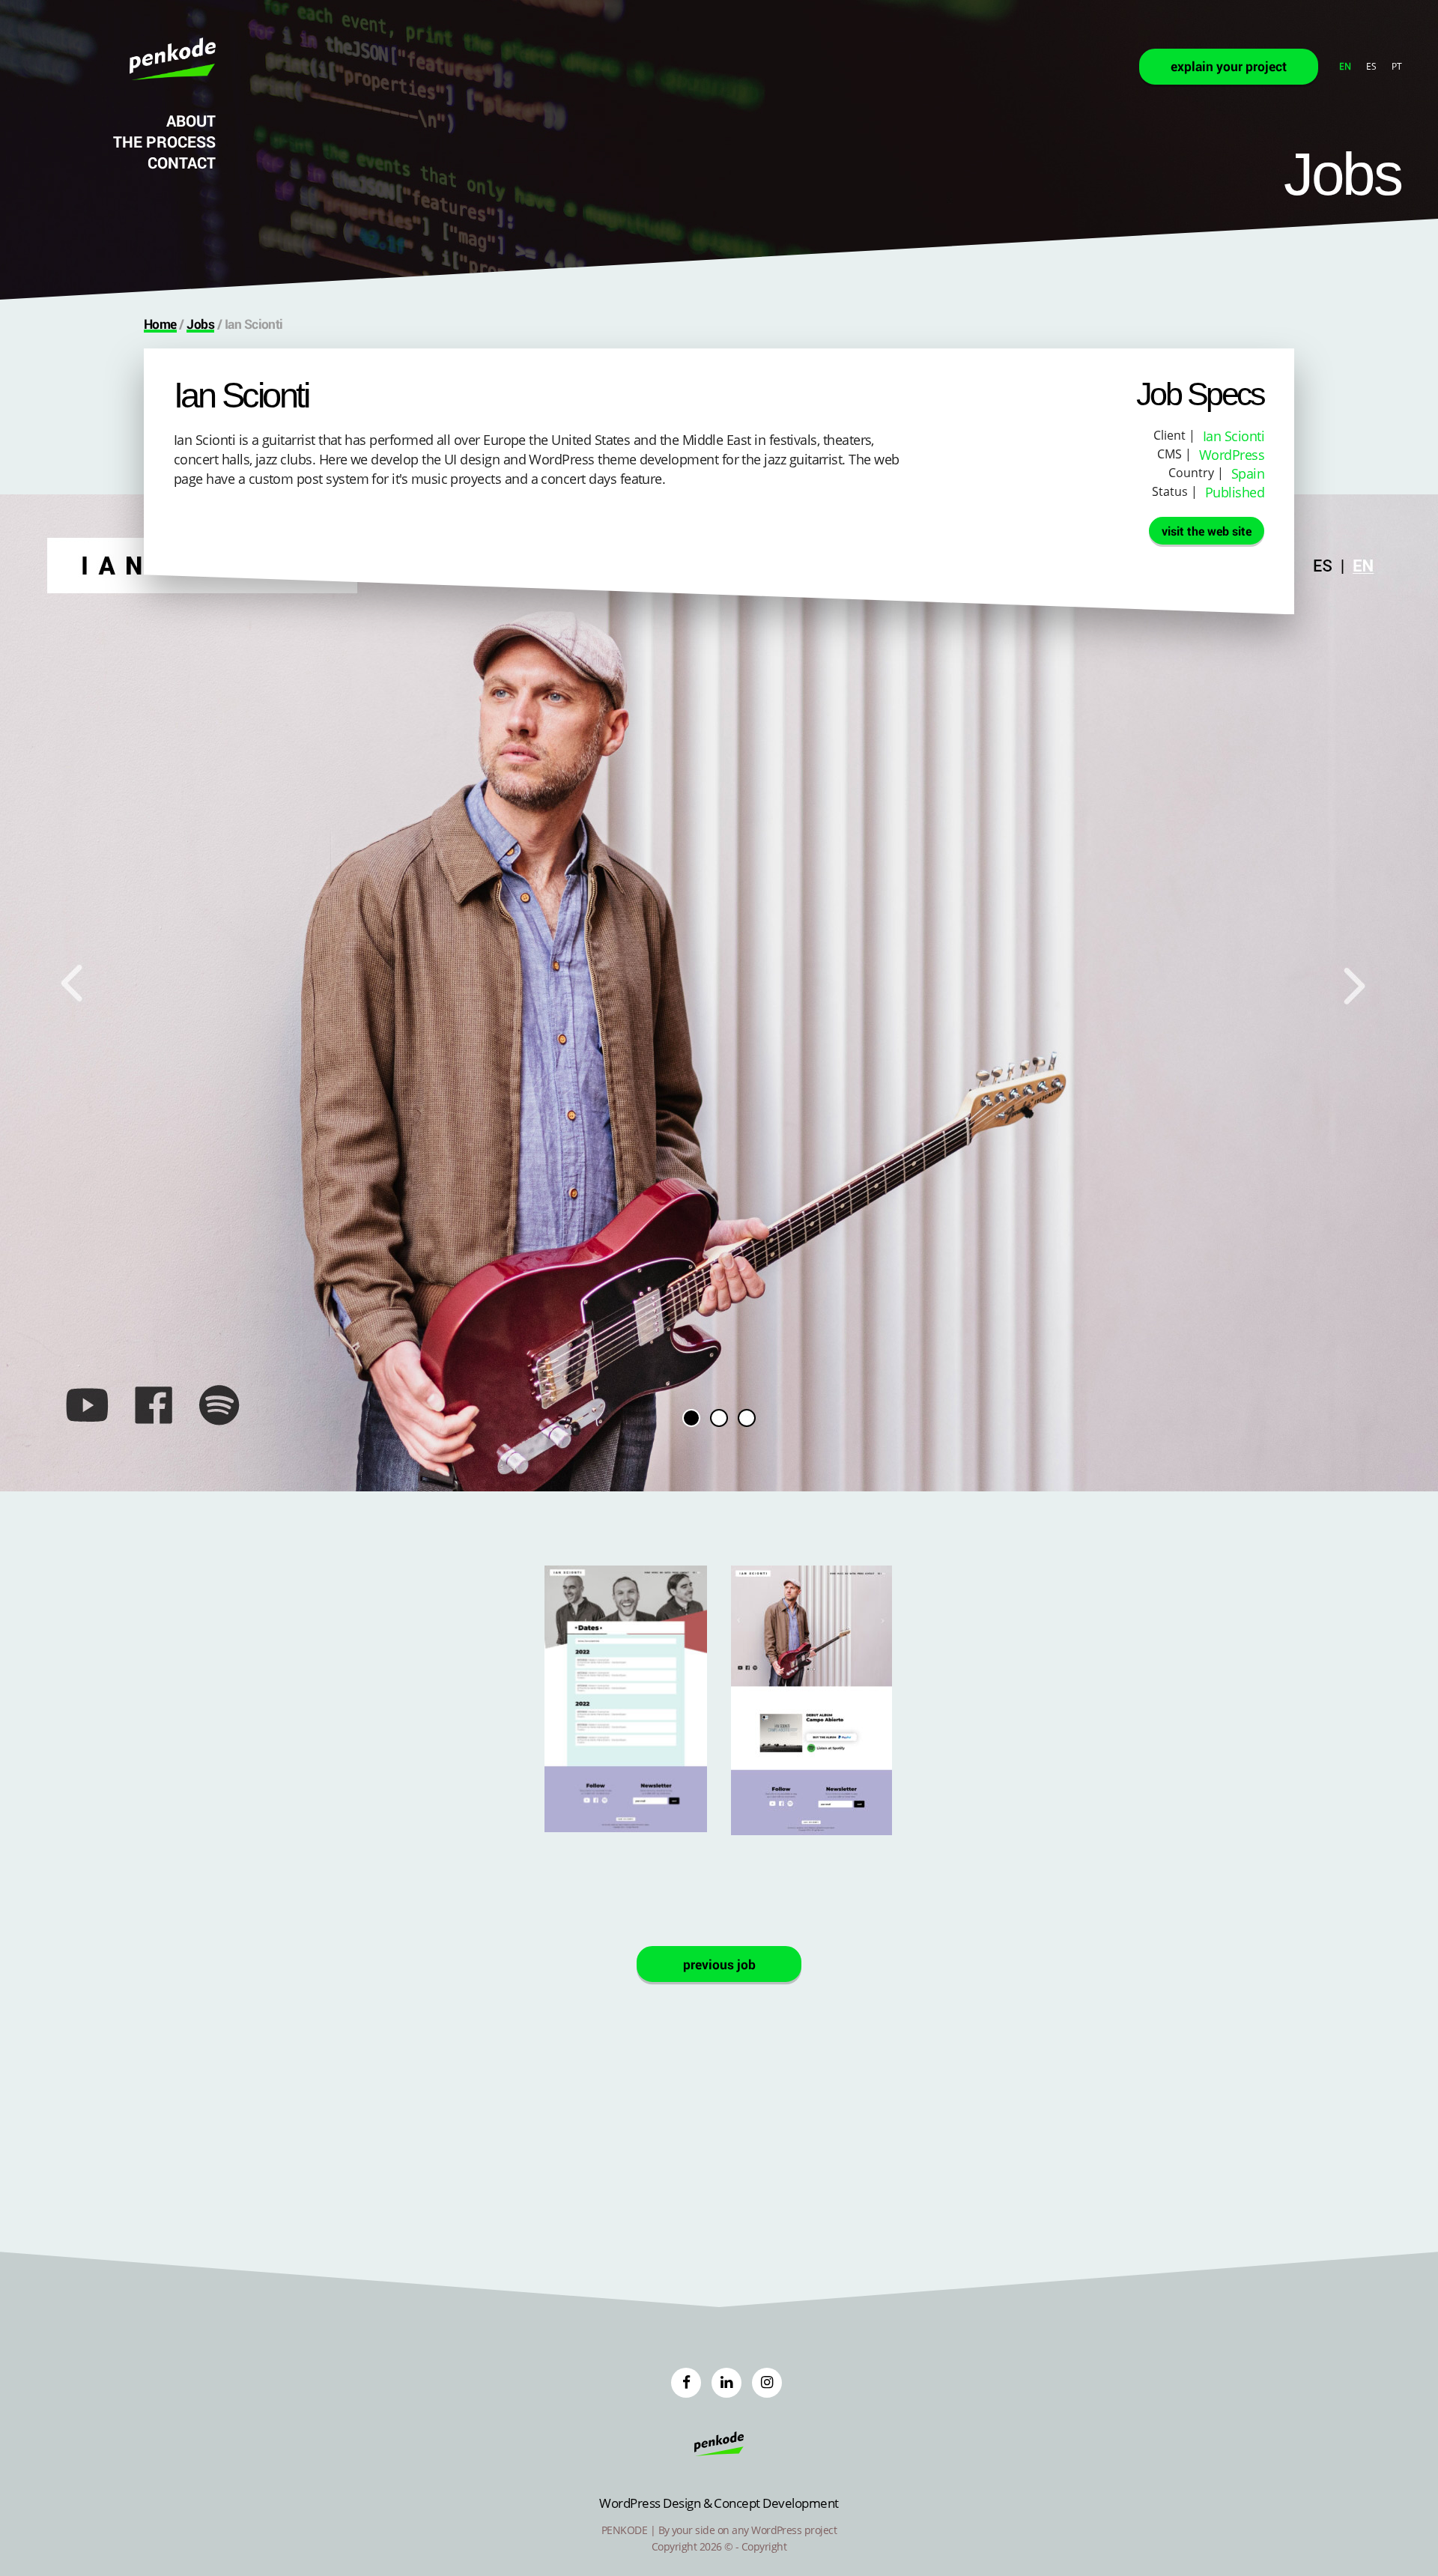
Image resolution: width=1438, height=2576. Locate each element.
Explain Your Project (1229, 66)
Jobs (200, 324)
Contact (182, 163)
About (191, 121)
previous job (719, 1964)
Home (160, 324)
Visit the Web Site (1207, 531)
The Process (164, 142)
